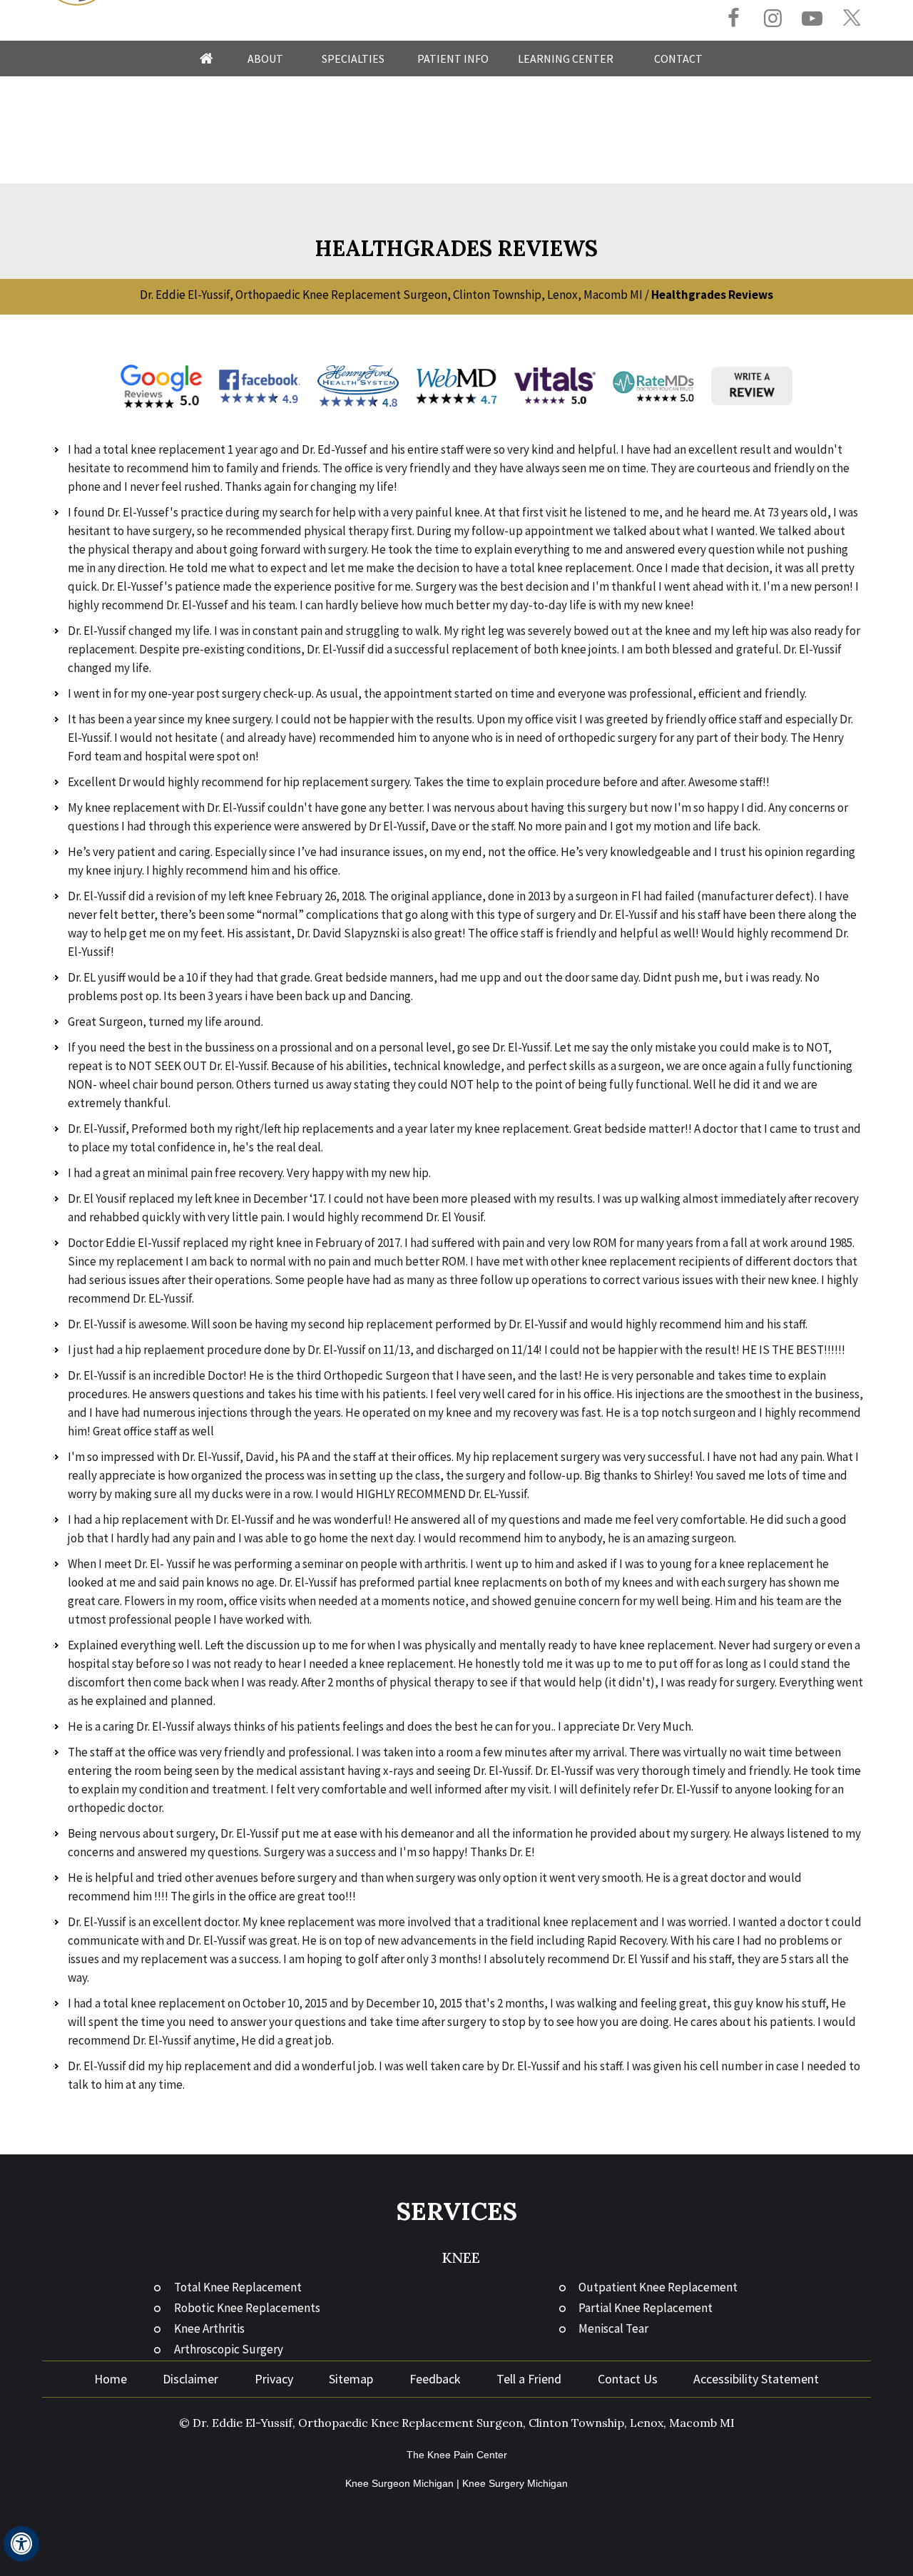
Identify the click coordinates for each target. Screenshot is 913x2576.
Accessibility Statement (756, 2379)
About (265, 58)
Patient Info (453, 58)
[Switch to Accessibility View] (21, 2544)
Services (457, 2211)
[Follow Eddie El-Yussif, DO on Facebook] (734, 20)
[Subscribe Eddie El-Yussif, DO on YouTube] (812, 20)
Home (206, 58)
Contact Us (628, 2379)
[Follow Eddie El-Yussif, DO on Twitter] (851, 18)
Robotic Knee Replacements (247, 2308)
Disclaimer (190, 2379)
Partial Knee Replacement (646, 2308)
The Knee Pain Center (457, 2455)
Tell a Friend (529, 2379)
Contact (678, 58)
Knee (461, 2257)
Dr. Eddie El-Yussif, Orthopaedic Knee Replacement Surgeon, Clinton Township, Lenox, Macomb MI (391, 295)
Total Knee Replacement (238, 2287)
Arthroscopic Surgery (229, 2349)
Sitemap (351, 2379)
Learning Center (566, 58)
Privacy (274, 2379)
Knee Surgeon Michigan (399, 2483)
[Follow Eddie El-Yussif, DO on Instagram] (773, 20)
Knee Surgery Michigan (515, 2483)
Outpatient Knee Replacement (658, 2287)
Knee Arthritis (209, 2328)
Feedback (435, 2379)
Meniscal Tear (613, 2328)
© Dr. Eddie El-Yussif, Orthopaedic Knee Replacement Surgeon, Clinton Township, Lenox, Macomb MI (457, 2423)
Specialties (353, 58)
